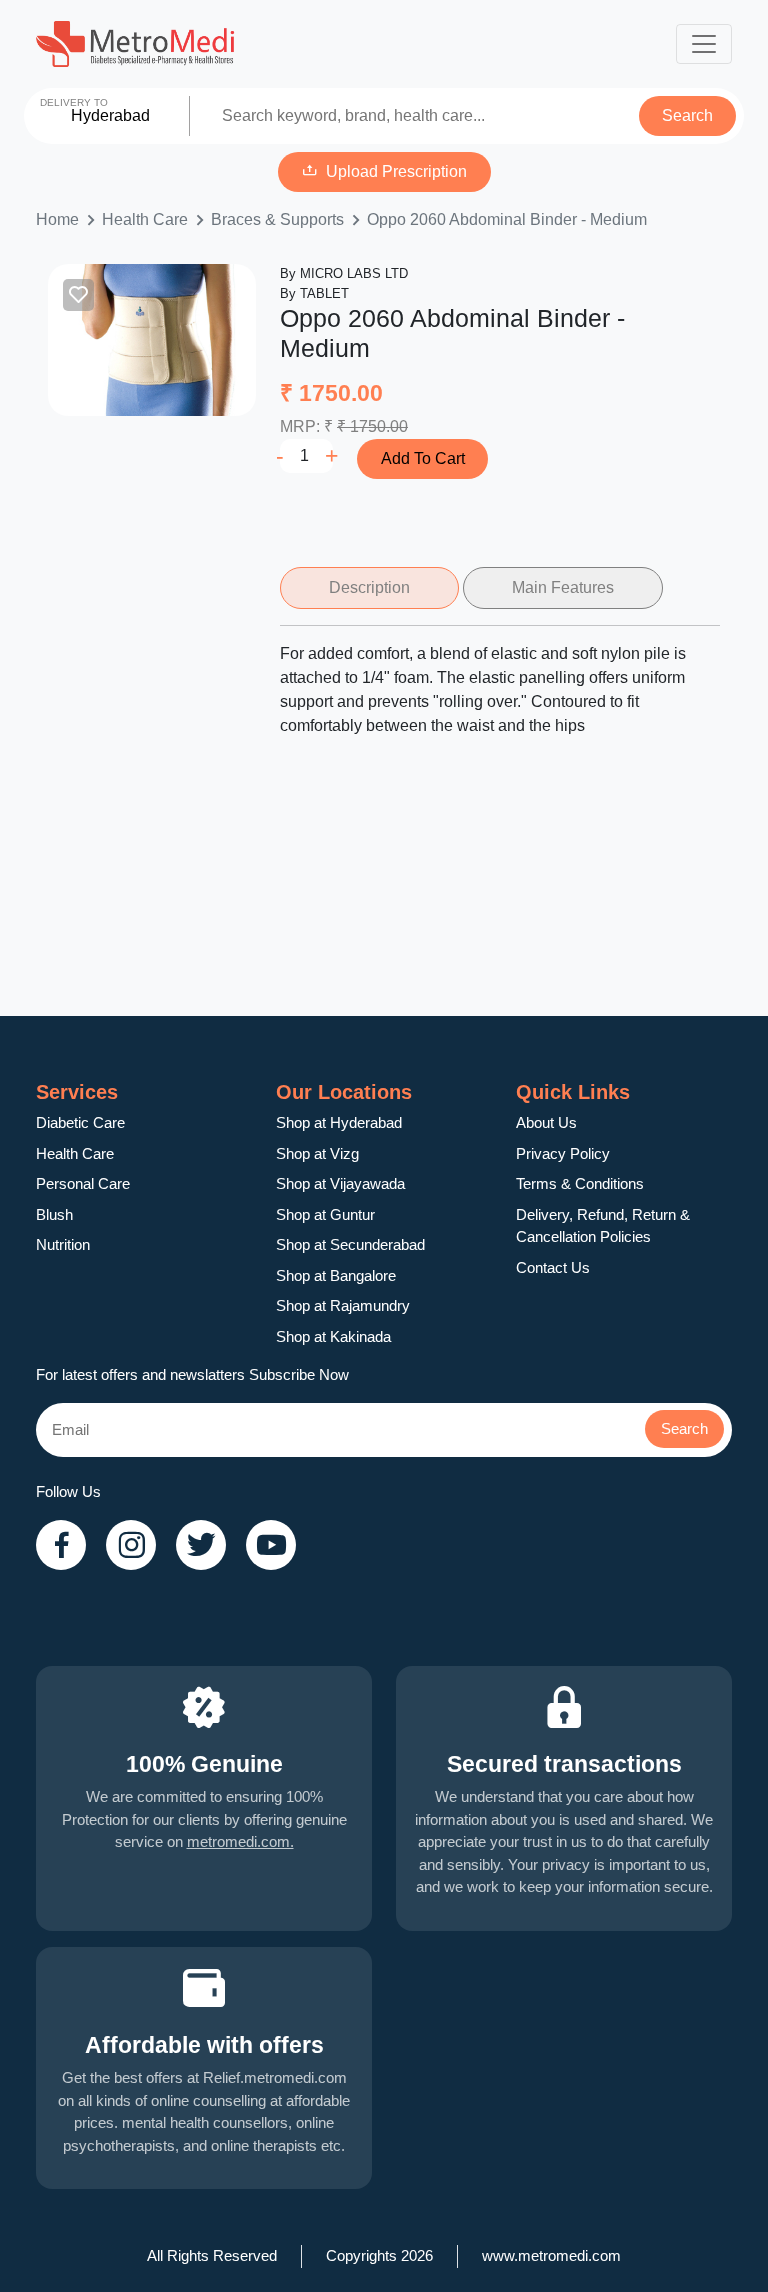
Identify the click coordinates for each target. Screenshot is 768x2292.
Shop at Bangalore (336, 1275)
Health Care (145, 219)
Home (57, 219)
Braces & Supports (277, 219)
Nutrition (63, 1244)
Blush (54, 1214)
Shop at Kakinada (333, 1336)
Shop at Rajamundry (343, 1305)
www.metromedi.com (551, 2255)
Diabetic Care (80, 1122)
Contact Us (553, 1267)
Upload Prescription (396, 171)
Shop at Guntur (325, 1214)
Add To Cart (423, 458)
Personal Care (83, 1183)
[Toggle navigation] (704, 44)
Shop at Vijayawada (340, 1183)
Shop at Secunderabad (350, 1244)
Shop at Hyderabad (339, 1122)
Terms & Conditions (580, 1183)
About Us (546, 1122)
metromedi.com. (240, 1841)
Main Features (563, 587)
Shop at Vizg (317, 1153)
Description (369, 587)
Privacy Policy (563, 1153)
